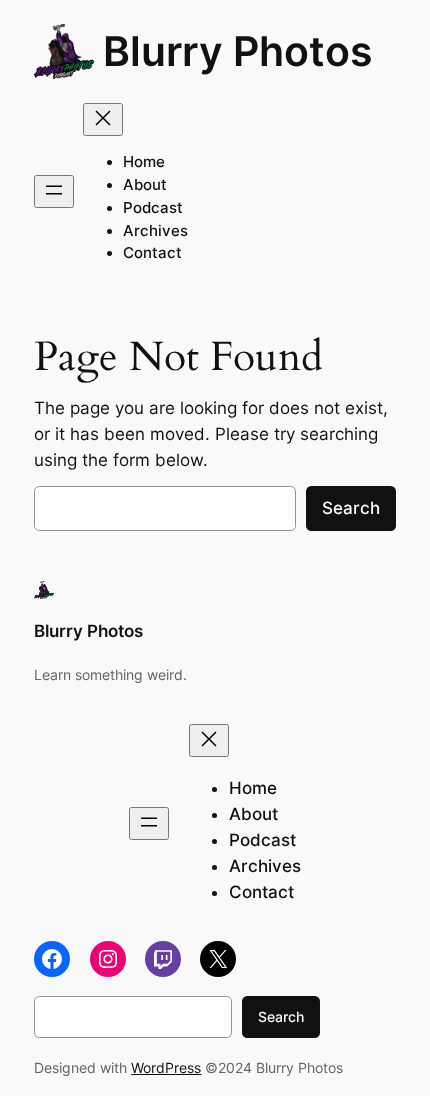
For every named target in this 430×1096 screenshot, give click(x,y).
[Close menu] (103, 119)
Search (351, 508)
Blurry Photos (238, 51)
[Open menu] (54, 191)
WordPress (166, 1067)
